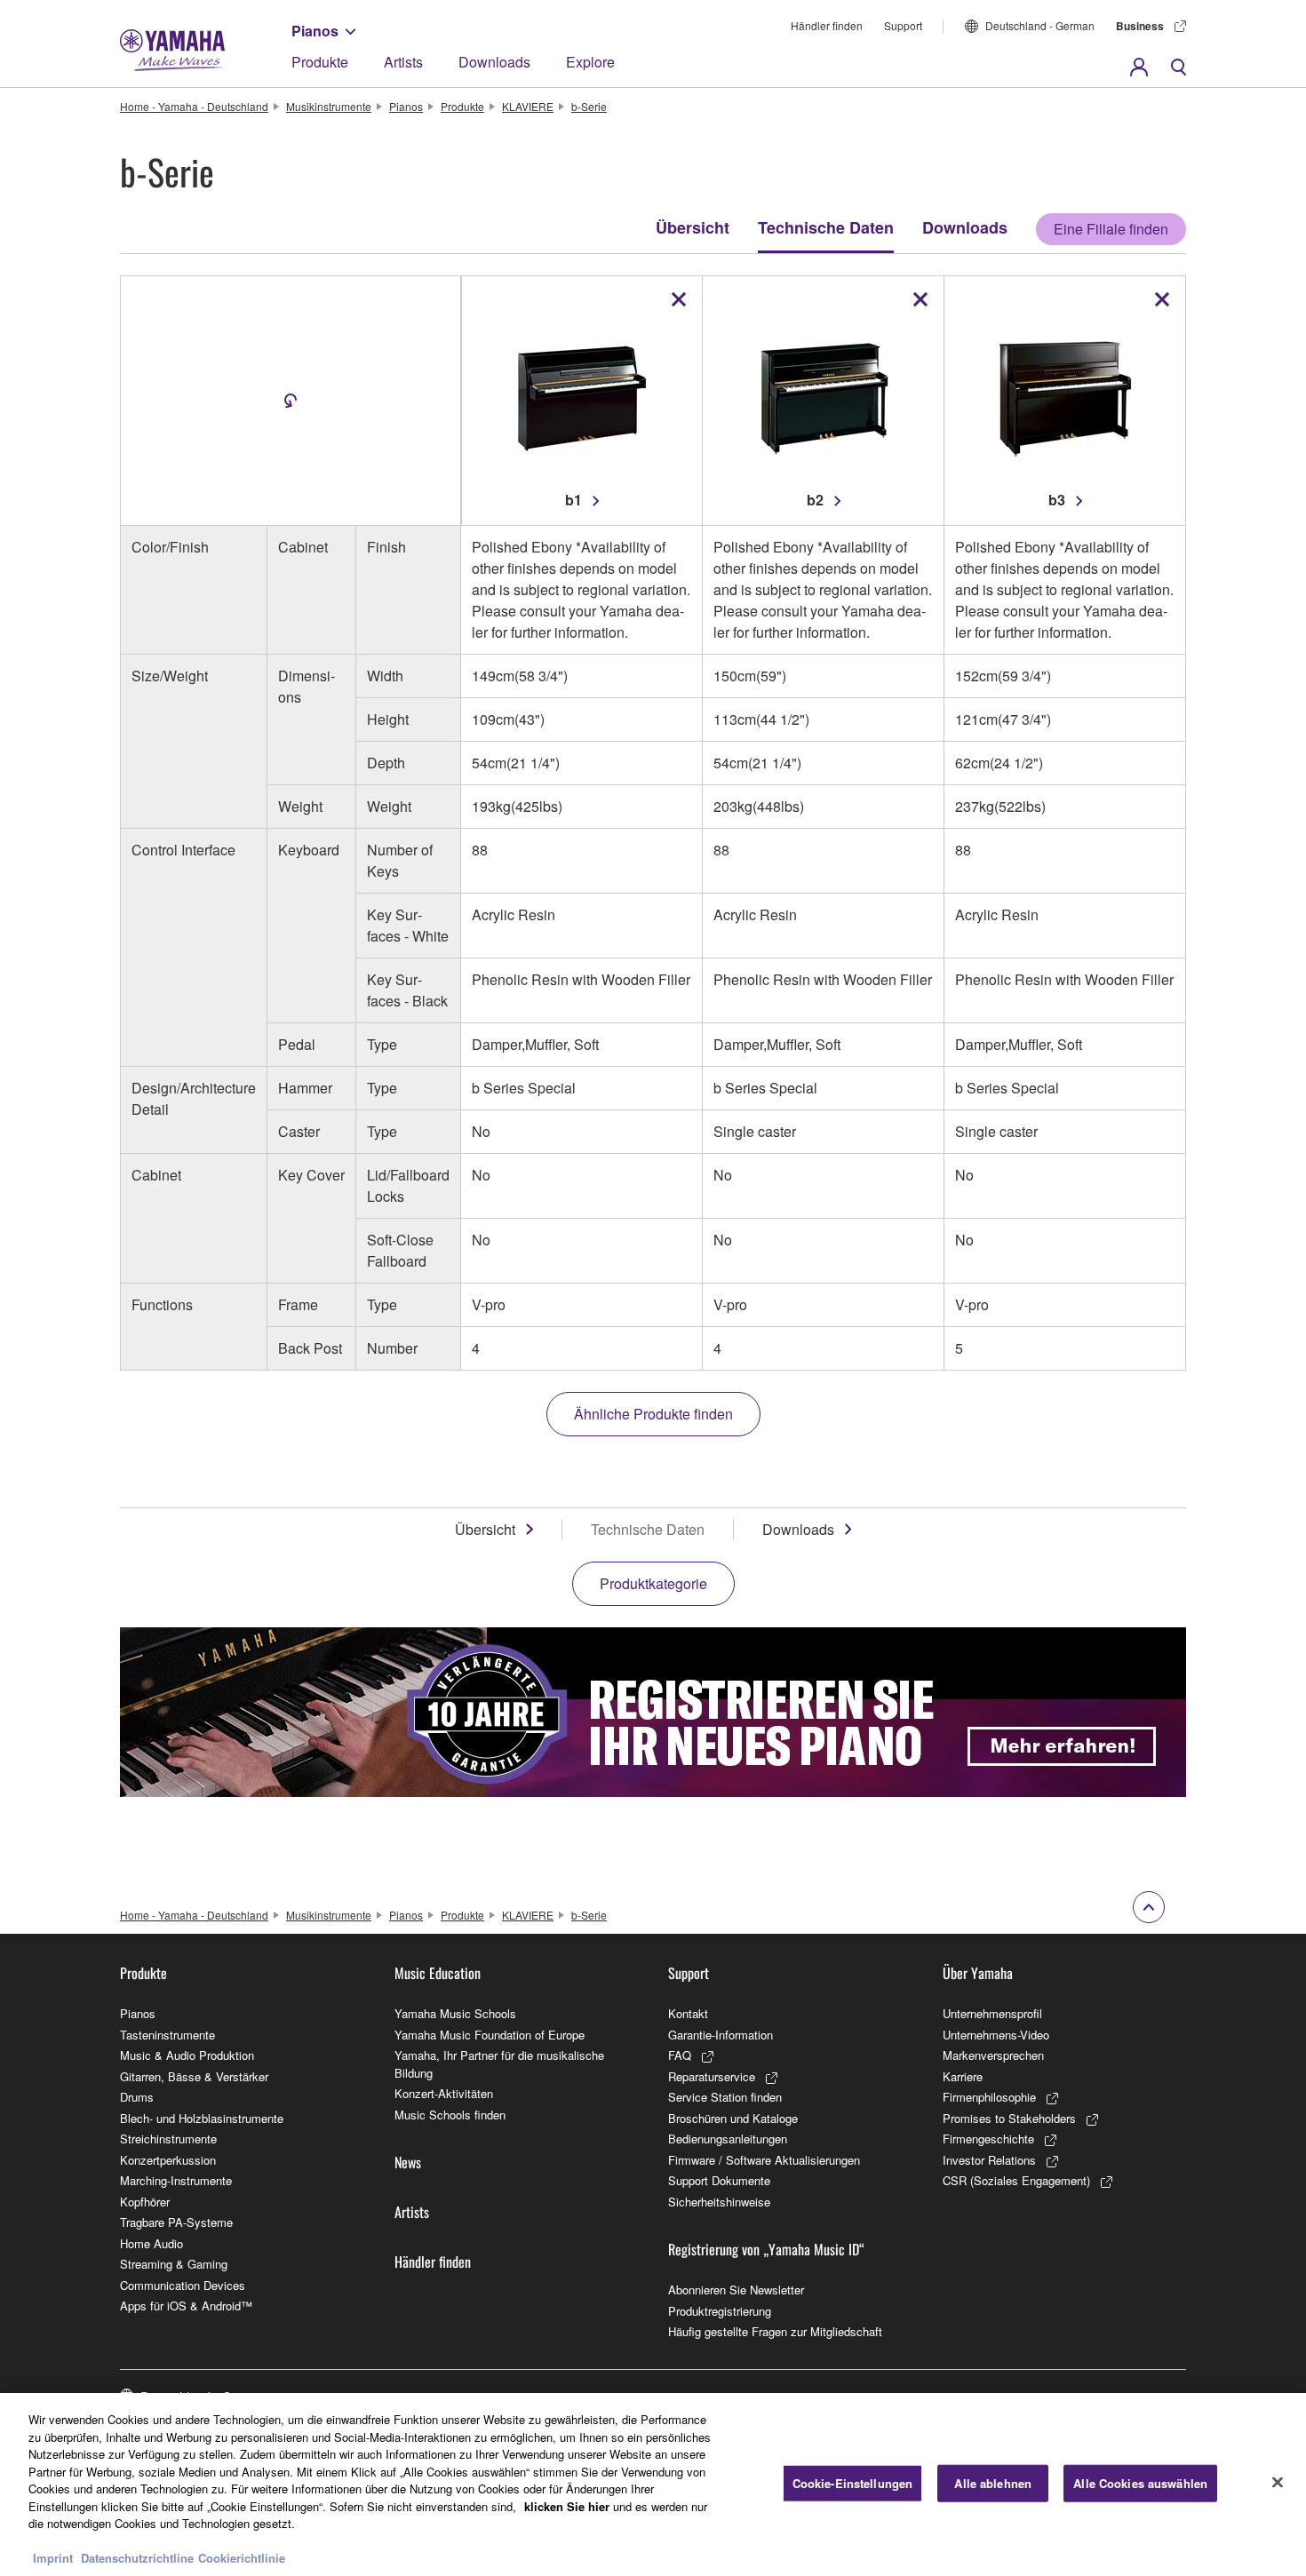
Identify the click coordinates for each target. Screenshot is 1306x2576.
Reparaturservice (712, 2076)
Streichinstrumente (168, 2139)
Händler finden (827, 25)
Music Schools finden (450, 2115)
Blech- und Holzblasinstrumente (202, 2118)
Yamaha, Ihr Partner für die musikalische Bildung (499, 2064)
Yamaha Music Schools (455, 2013)
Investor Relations (989, 2160)
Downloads (494, 62)
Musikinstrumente (329, 106)
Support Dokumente (719, 2180)
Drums (137, 2097)
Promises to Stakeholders (1009, 2118)
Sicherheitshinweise (719, 2202)
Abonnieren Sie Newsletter (736, 2290)
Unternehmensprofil (992, 2013)
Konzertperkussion (168, 2160)
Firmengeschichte (988, 2139)
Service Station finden (725, 2097)
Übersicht (693, 227)
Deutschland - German (1040, 25)
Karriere (963, 2076)
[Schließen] (1278, 2483)
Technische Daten (826, 227)
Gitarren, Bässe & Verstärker (194, 2076)
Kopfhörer (145, 2202)
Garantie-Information (721, 2035)
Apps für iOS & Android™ (186, 2306)
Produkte (320, 62)
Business (1140, 26)
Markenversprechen (993, 2055)
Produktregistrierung (720, 2311)
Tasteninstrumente (167, 2035)
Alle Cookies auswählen (1140, 2483)
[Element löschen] (679, 299)
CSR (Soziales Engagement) (1016, 2180)
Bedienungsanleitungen (728, 2139)
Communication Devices (183, 2285)
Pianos (315, 31)
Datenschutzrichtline (137, 2558)
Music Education (438, 1973)
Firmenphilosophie (989, 2097)
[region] (653, 2485)
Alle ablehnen (993, 2483)
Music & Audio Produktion (187, 2055)
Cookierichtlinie (242, 2558)
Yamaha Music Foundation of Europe (490, 2035)
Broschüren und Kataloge (733, 2118)
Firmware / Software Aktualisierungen (764, 2160)
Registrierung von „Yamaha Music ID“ (766, 2249)
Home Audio (151, 2243)
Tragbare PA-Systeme (176, 2222)
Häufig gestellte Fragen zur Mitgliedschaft (775, 2331)
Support (903, 25)
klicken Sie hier (567, 2506)
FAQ (680, 2055)
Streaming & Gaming (174, 2264)
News (408, 2162)
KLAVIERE (528, 106)
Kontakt (688, 2013)
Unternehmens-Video (996, 2035)
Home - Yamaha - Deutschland (194, 106)
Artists (403, 62)
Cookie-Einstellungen (853, 2483)
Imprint (53, 2558)
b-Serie (589, 106)
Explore (590, 62)
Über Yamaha (978, 1973)
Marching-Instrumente (176, 2180)
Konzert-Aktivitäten (444, 2093)
